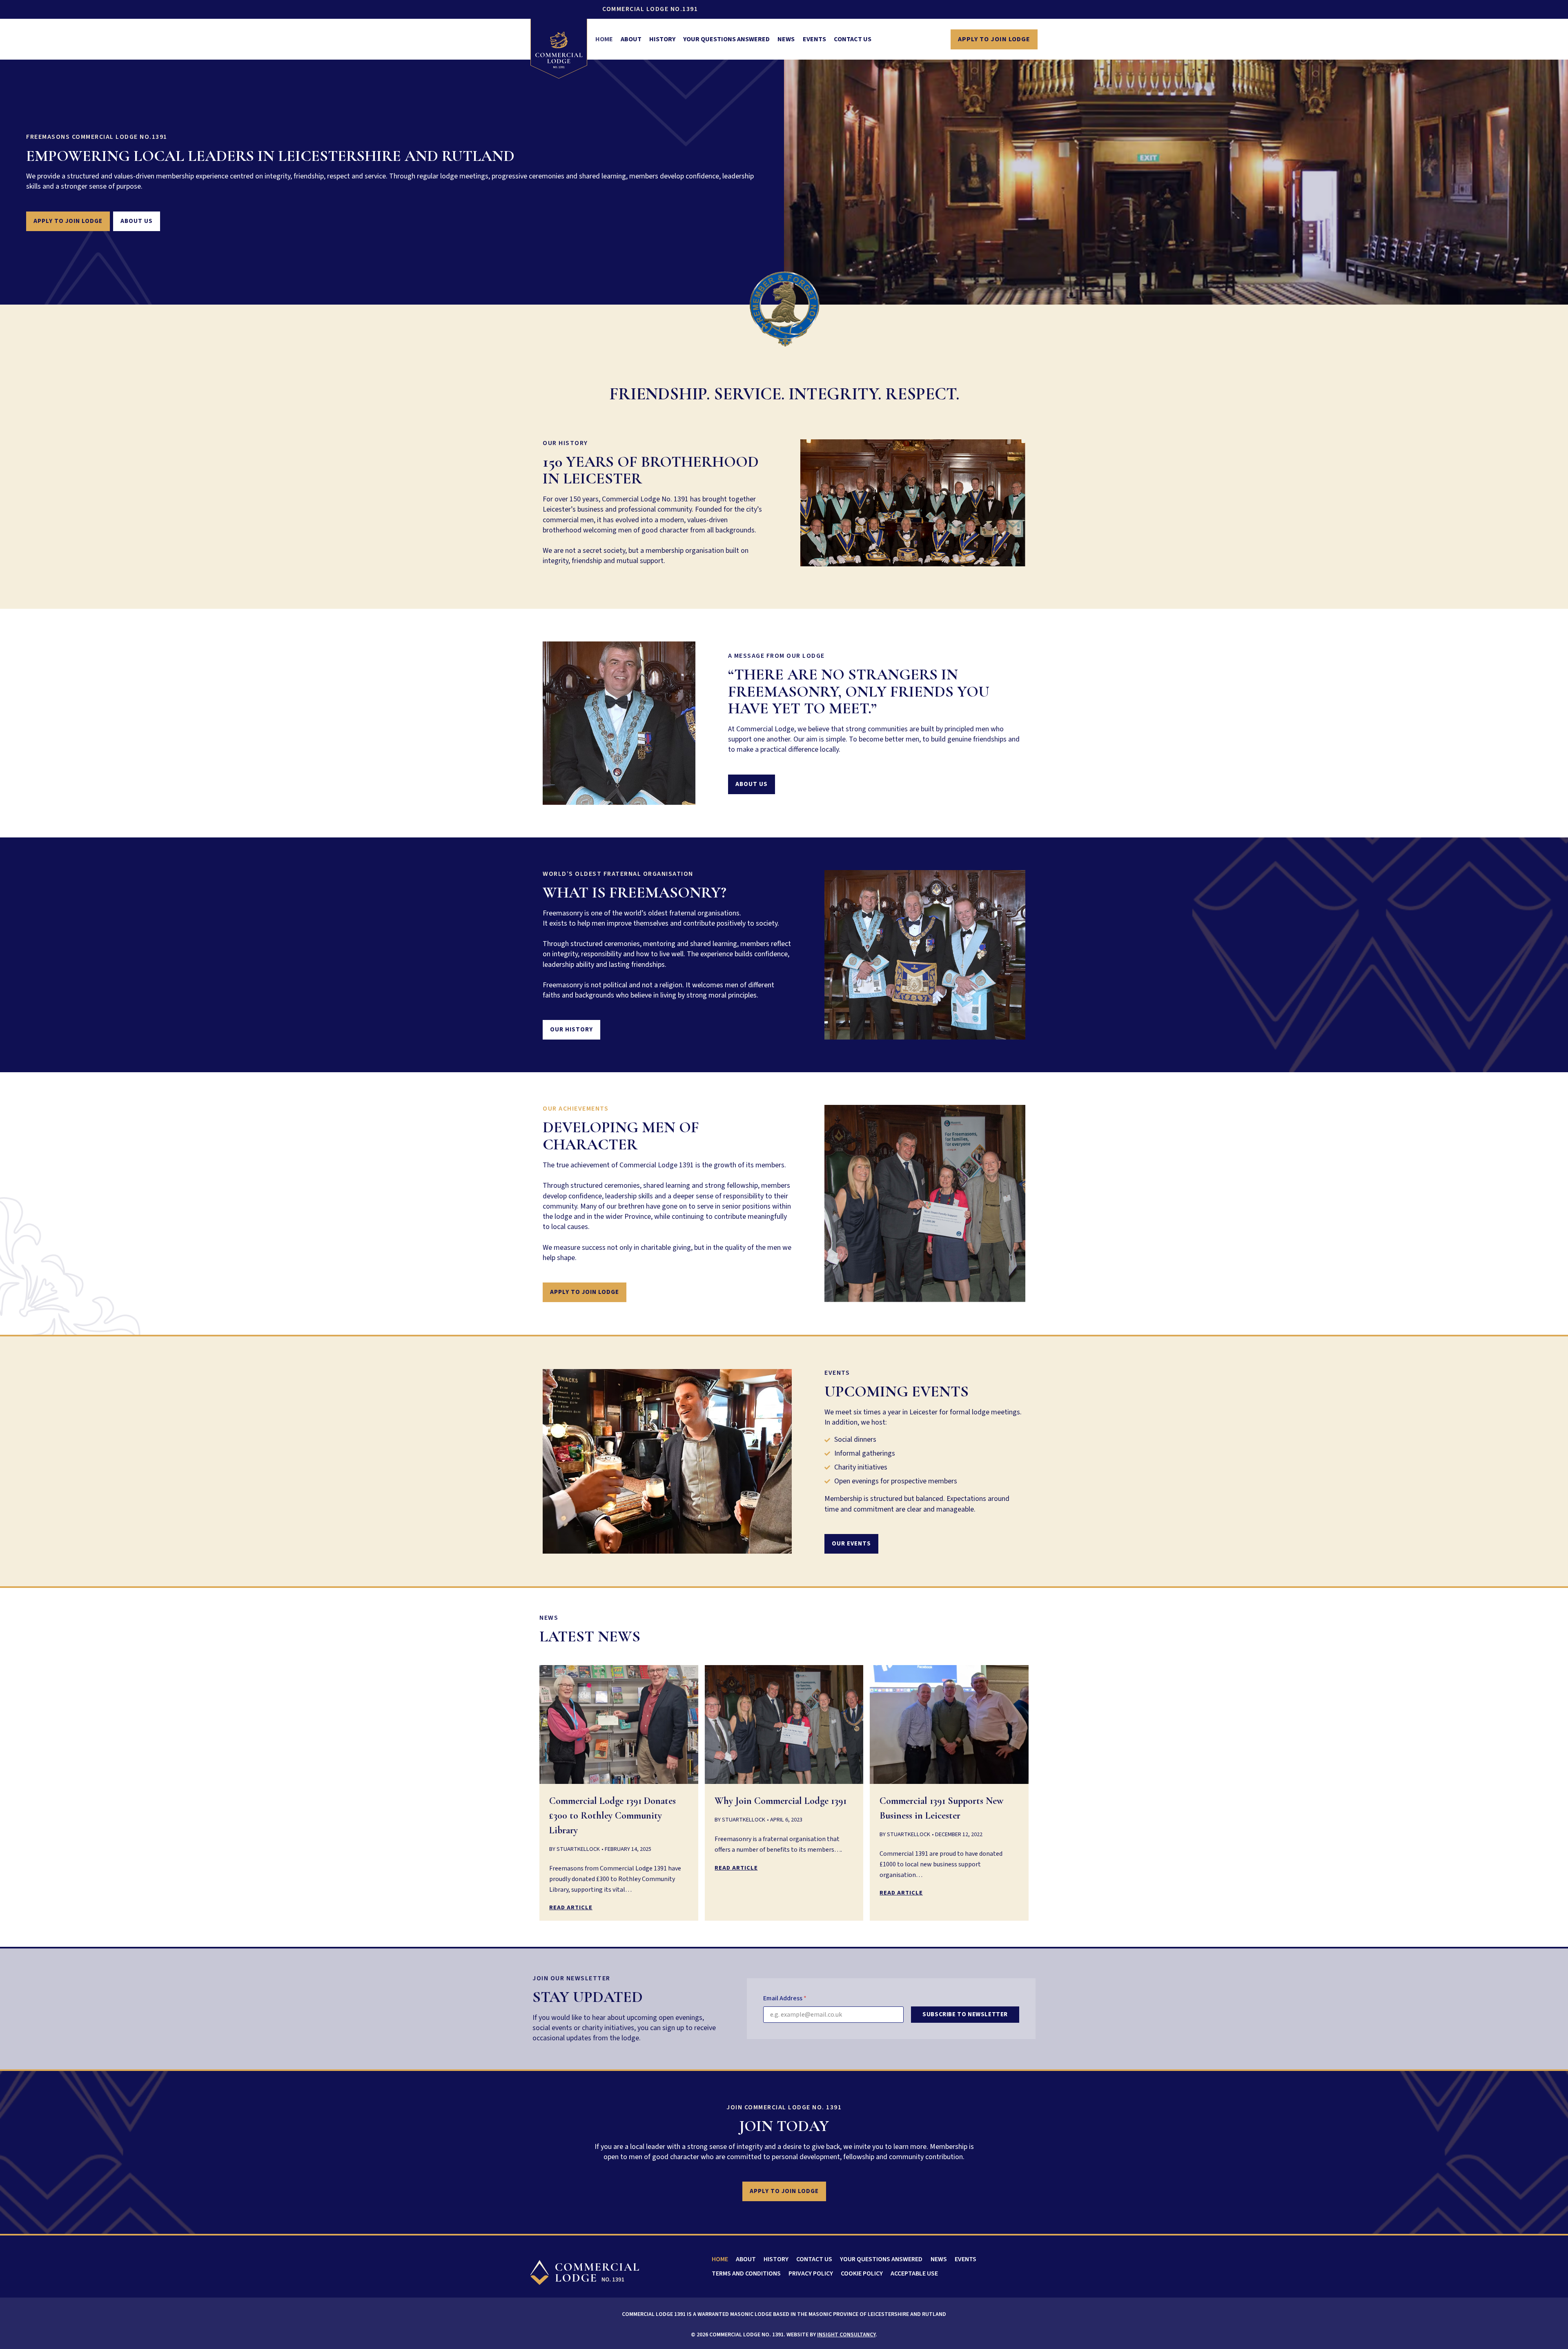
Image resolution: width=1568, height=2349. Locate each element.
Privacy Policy (811, 2273)
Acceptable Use (914, 2273)
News (786, 39)
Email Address (785, 1998)
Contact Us (853, 39)
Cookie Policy (862, 2273)
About (631, 39)
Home (604, 39)
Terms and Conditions (746, 2273)
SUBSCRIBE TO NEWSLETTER (965, 2014)
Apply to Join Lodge (994, 39)
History (662, 39)
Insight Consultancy (846, 2335)
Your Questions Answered (726, 39)
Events (814, 39)
